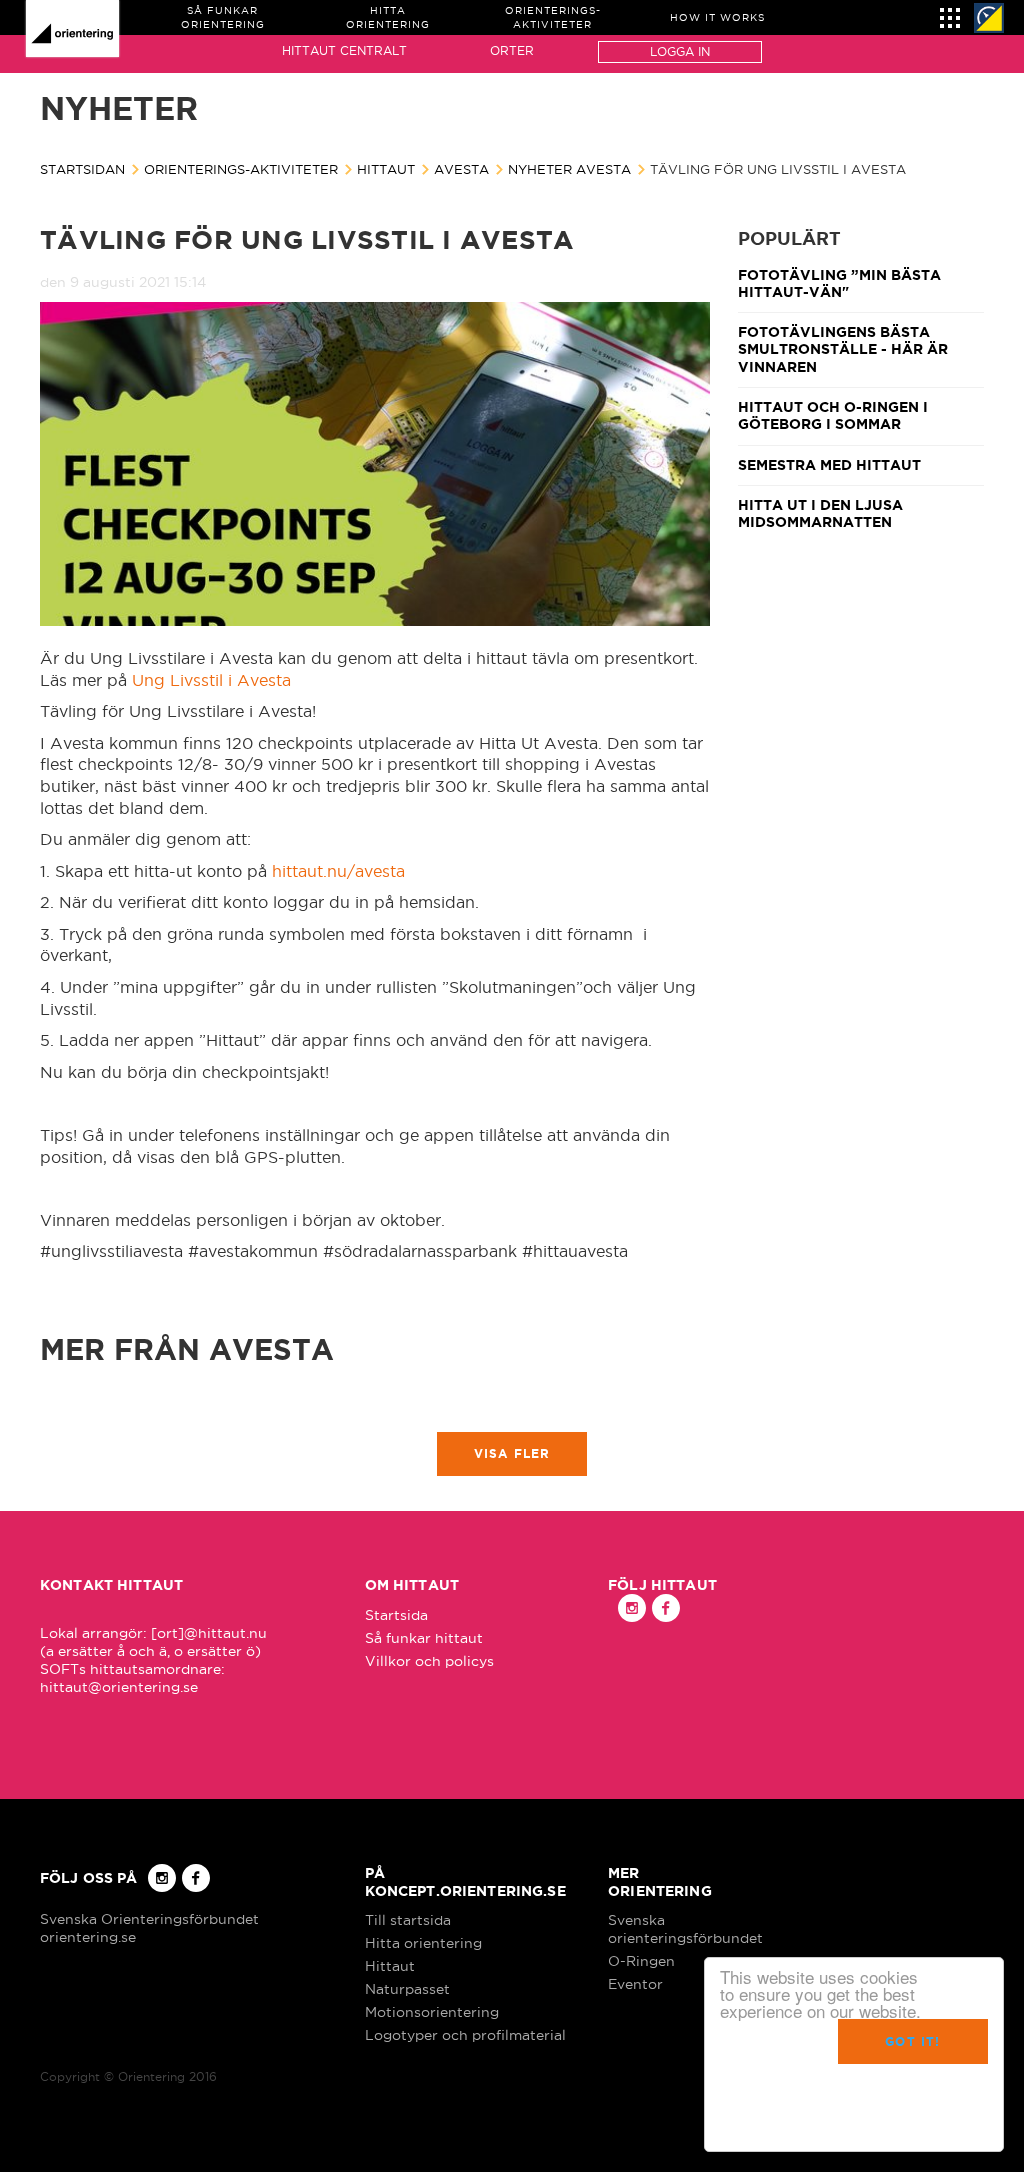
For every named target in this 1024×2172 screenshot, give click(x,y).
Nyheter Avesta (569, 169)
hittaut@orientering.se (119, 1687)
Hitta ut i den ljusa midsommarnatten (820, 513)
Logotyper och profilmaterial (465, 2035)
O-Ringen (641, 1961)
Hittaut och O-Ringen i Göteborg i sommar (833, 415)
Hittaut (386, 169)
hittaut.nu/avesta (338, 871)
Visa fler (512, 1453)
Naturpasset (407, 1989)
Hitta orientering (423, 1943)
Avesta (461, 169)
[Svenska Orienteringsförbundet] (989, 18)
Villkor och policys (429, 1661)
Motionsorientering (432, 2012)
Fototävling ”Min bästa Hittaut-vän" (839, 283)
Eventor (635, 1984)
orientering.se (88, 1937)
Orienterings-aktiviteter (241, 169)
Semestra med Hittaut (829, 465)
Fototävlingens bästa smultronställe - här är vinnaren (843, 349)
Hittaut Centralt (344, 50)
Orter (512, 50)
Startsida (396, 1615)
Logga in (680, 51)
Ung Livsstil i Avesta (211, 680)
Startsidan (82, 169)
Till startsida (408, 1920)
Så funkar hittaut (424, 1638)
